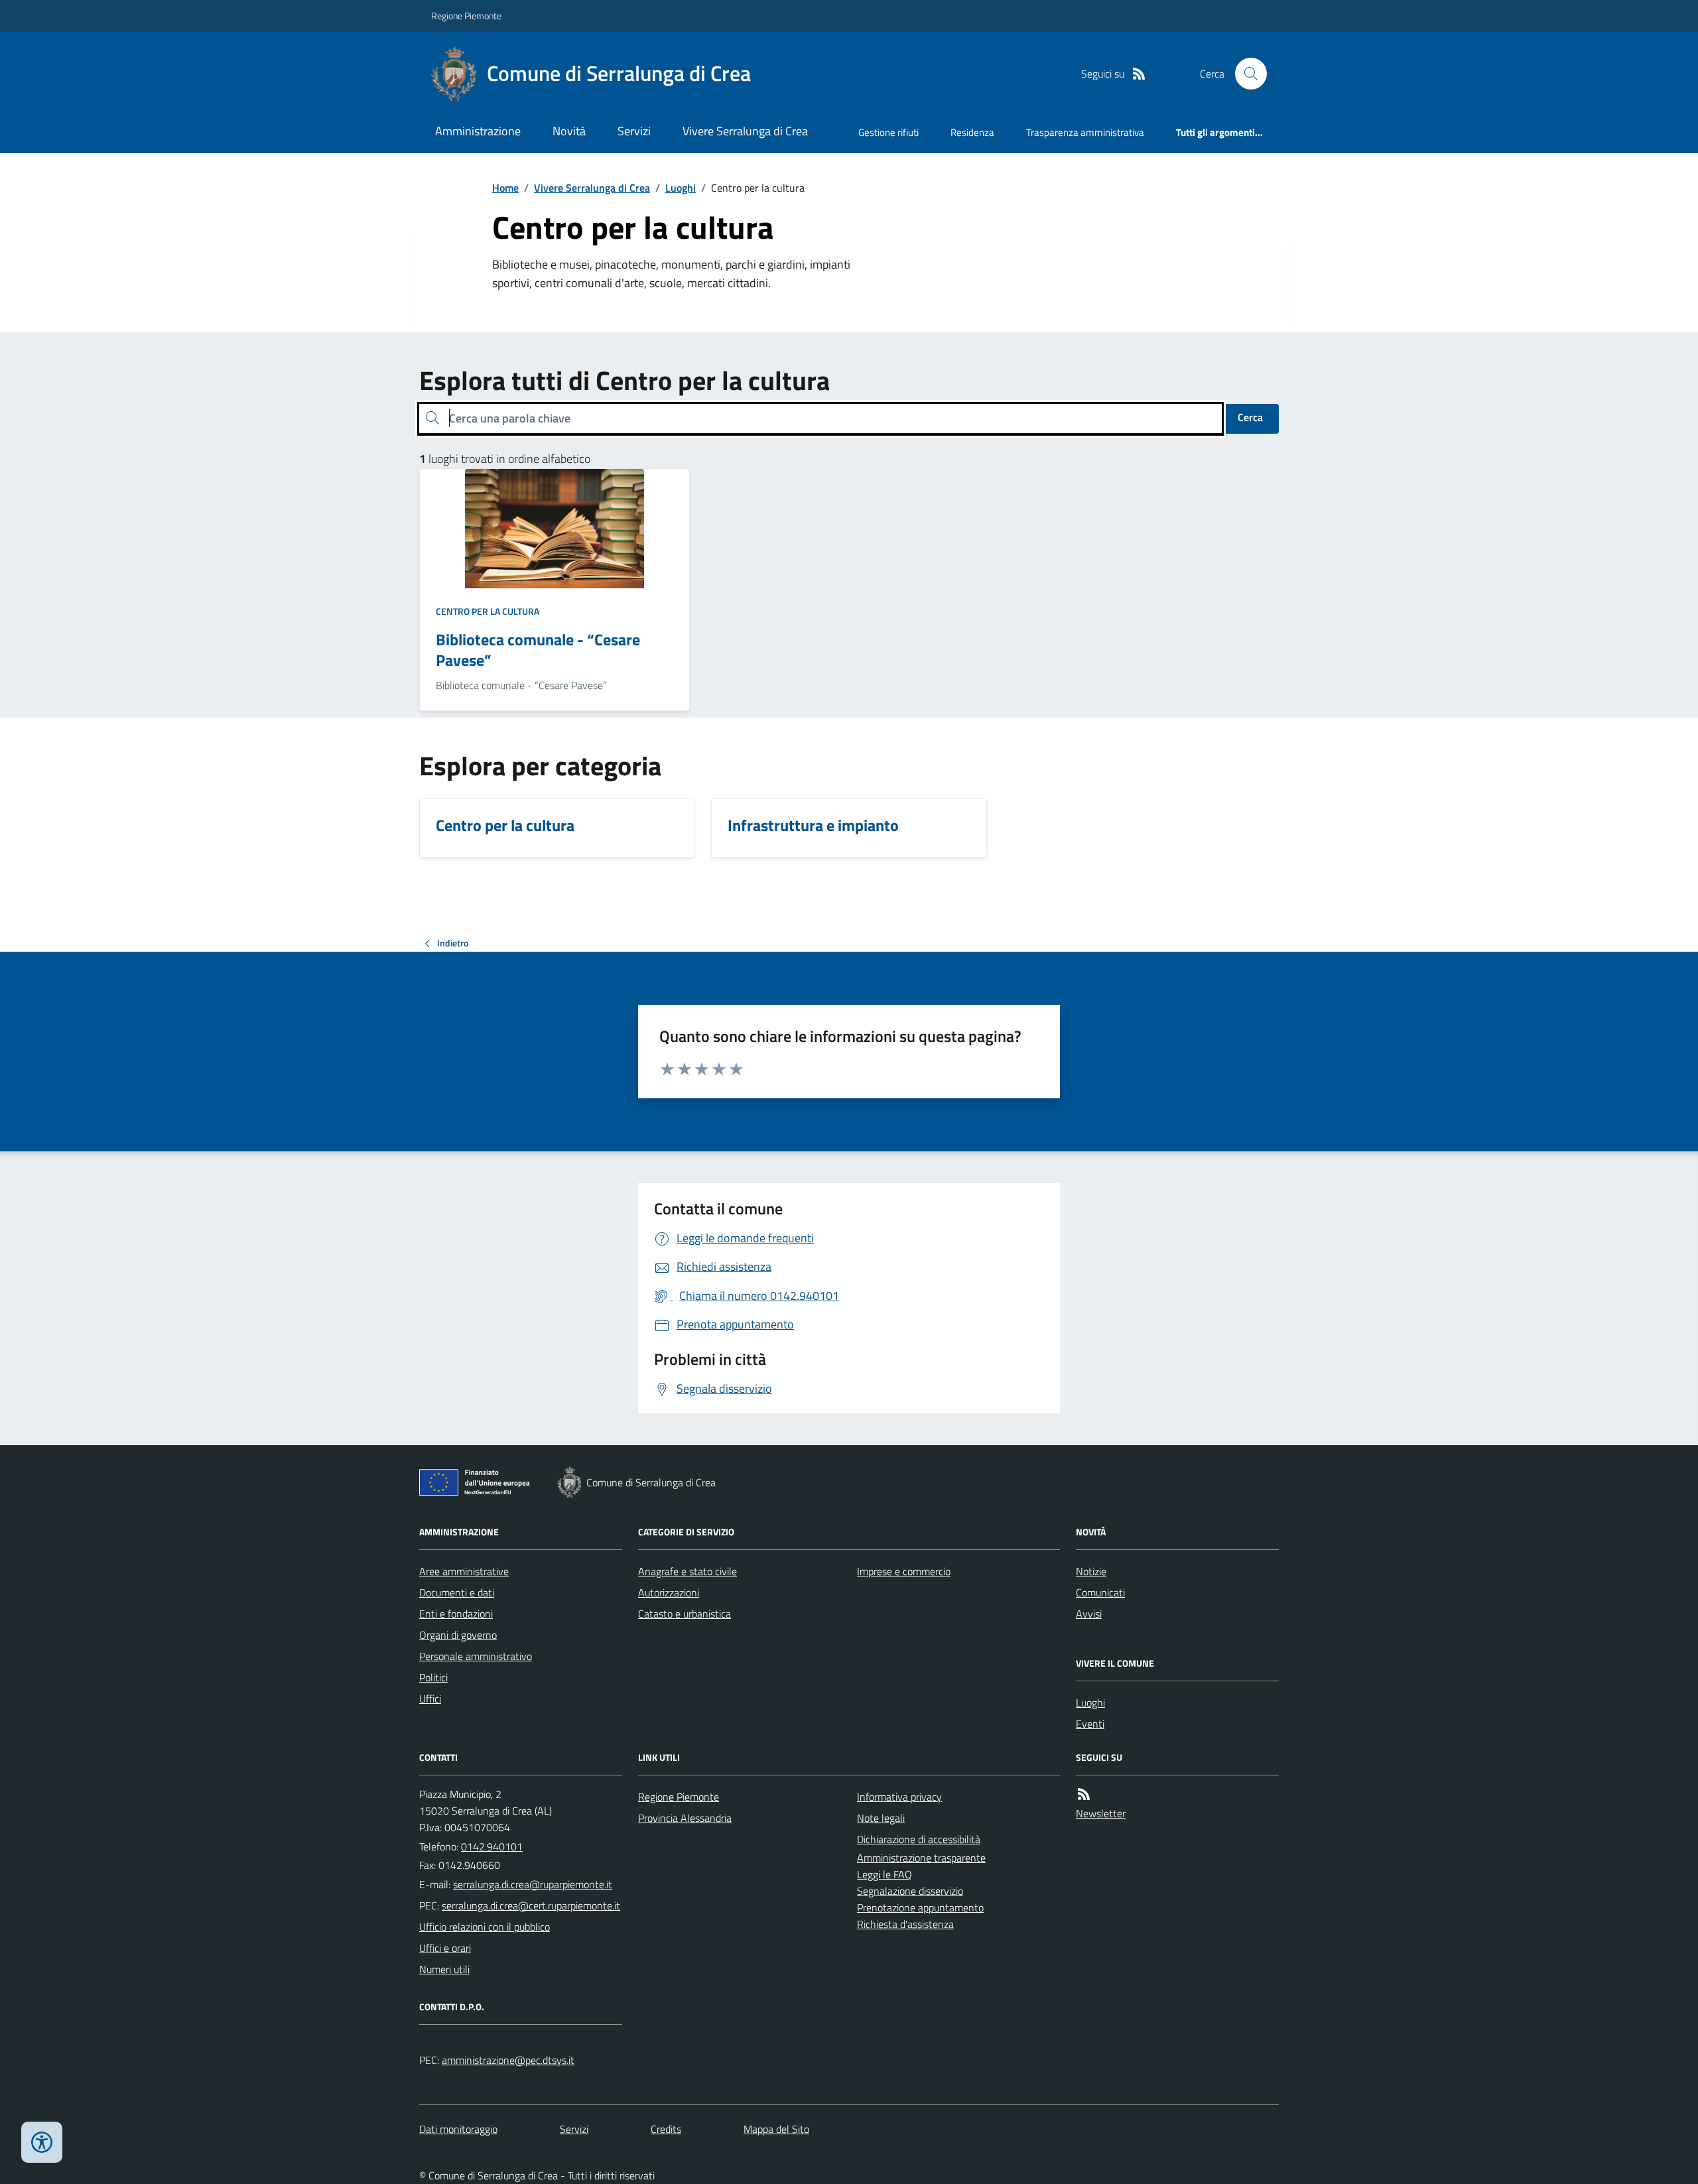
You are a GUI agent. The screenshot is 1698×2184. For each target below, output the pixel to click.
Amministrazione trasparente (921, 1858)
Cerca (1250, 417)
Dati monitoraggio (458, 2129)
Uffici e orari (445, 1948)
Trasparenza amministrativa (1085, 132)
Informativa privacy (899, 1797)
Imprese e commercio (904, 1571)
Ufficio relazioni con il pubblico (485, 1927)
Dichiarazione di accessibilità (919, 1839)
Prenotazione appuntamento (920, 1907)
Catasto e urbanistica (685, 1614)
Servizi (634, 131)
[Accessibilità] (42, 2142)
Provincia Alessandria (685, 1818)
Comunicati (1100, 1592)
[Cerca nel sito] (1246, 74)
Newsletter (1101, 1813)
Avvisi (1089, 1614)
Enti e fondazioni (456, 1614)
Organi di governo (458, 1635)
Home (505, 188)
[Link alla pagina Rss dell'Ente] (1084, 1794)
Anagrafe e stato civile (687, 1571)
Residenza (972, 132)
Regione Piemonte (466, 16)
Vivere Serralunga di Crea (745, 131)
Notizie (1091, 1571)
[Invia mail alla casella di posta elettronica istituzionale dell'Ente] (533, 1884)
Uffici (430, 1699)
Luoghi (681, 188)
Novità (569, 131)
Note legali (881, 1818)
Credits (666, 2129)
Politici (433, 1677)
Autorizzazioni (669, 1592)
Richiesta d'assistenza (905, 1924)
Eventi (1090, 1724)
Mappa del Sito (776, 2129)
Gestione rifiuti (888, 132)
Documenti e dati (457, 1592)
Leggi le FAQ (884, 1874)
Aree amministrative (464, 1571)
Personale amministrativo (476, 1656)
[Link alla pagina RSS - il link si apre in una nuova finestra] (1139, 74)
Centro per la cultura (488, 611)
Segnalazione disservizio (910, 1891)
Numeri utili (444, 1969)
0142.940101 (492, 1846)
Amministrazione (478, 131)
